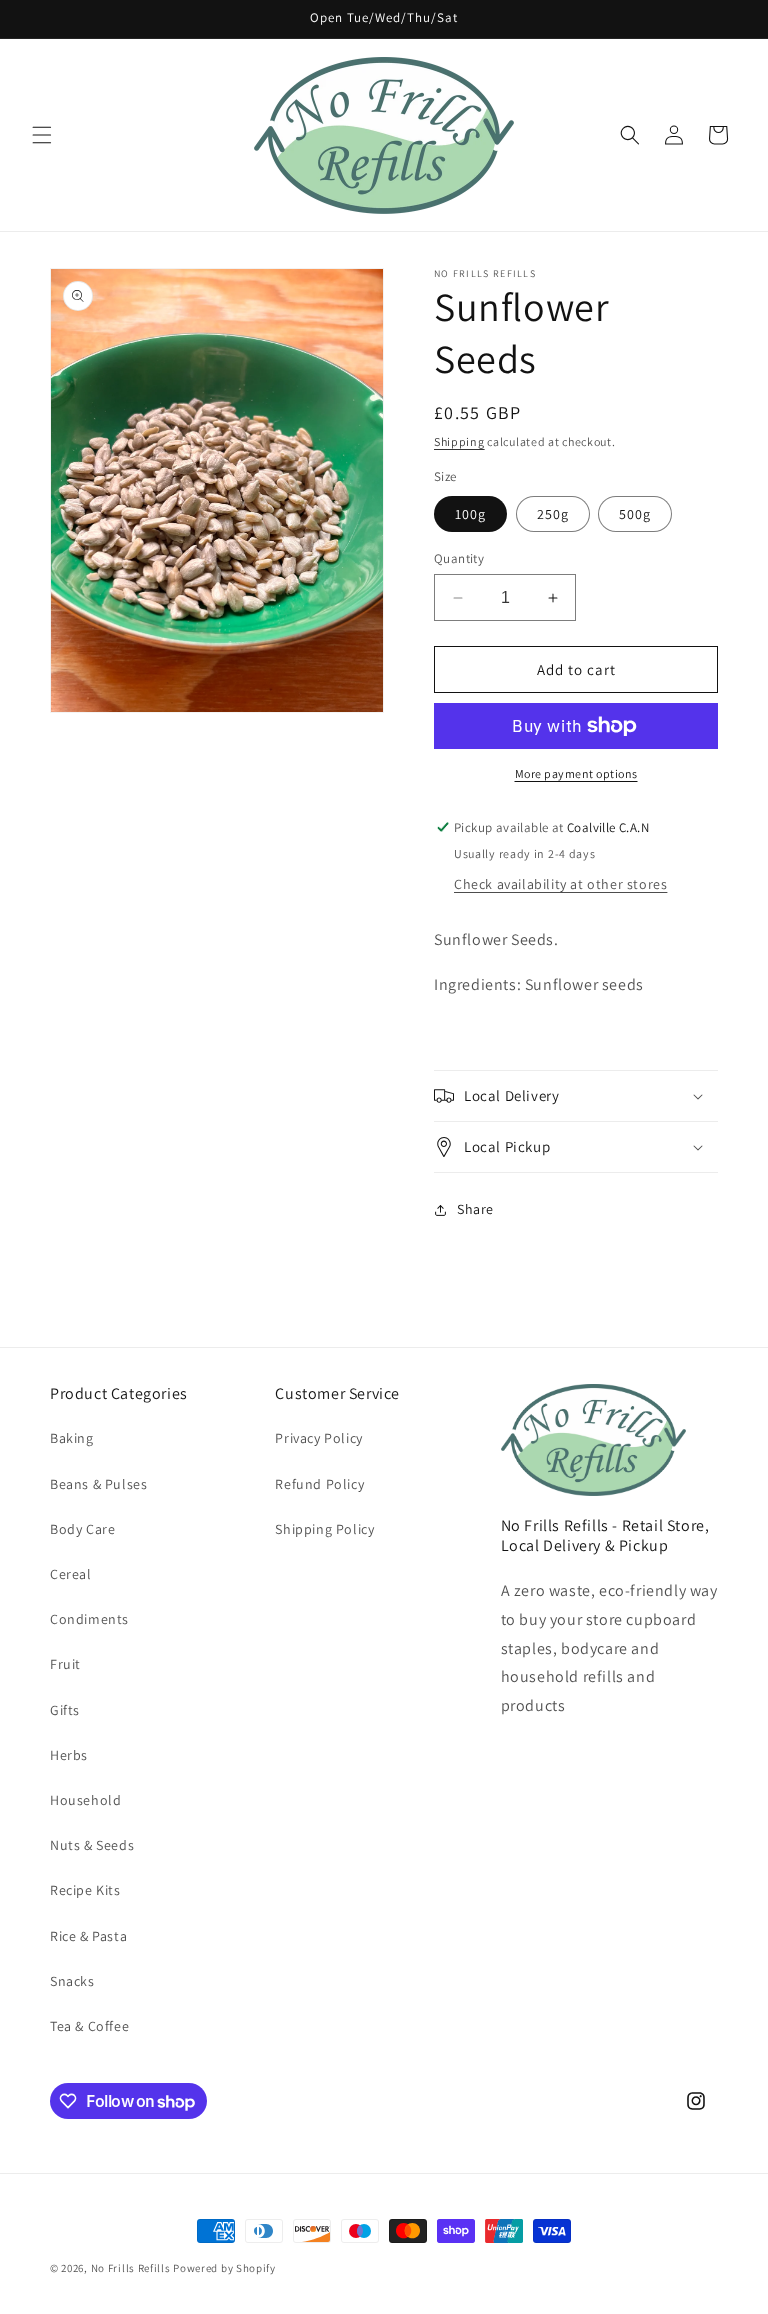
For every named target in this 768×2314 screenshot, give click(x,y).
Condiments (89, 1619)
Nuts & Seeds (92, 1845)
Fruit (65, 1664)
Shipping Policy (324, 1529)
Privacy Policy (318, 1438)
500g (635, 514)
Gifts (65, 1710)
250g (553, 514)
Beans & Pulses (98, 1484)
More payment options (576, 773)
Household (85, 1800)
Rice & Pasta (88, 1936)
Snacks (72, 1981)
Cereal (71, 1574)
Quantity (459, 558)
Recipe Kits (85, 1890)
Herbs (69, 1755)
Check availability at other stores (560, 884)
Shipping (459, 441)
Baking (72, 1438)
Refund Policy (319, 1484)
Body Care (82, 1529)
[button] (42, 135)
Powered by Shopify (224, 2268)
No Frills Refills (131, 2268)
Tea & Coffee (89, 2026)
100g (470, 514)
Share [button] (475, 1209)
